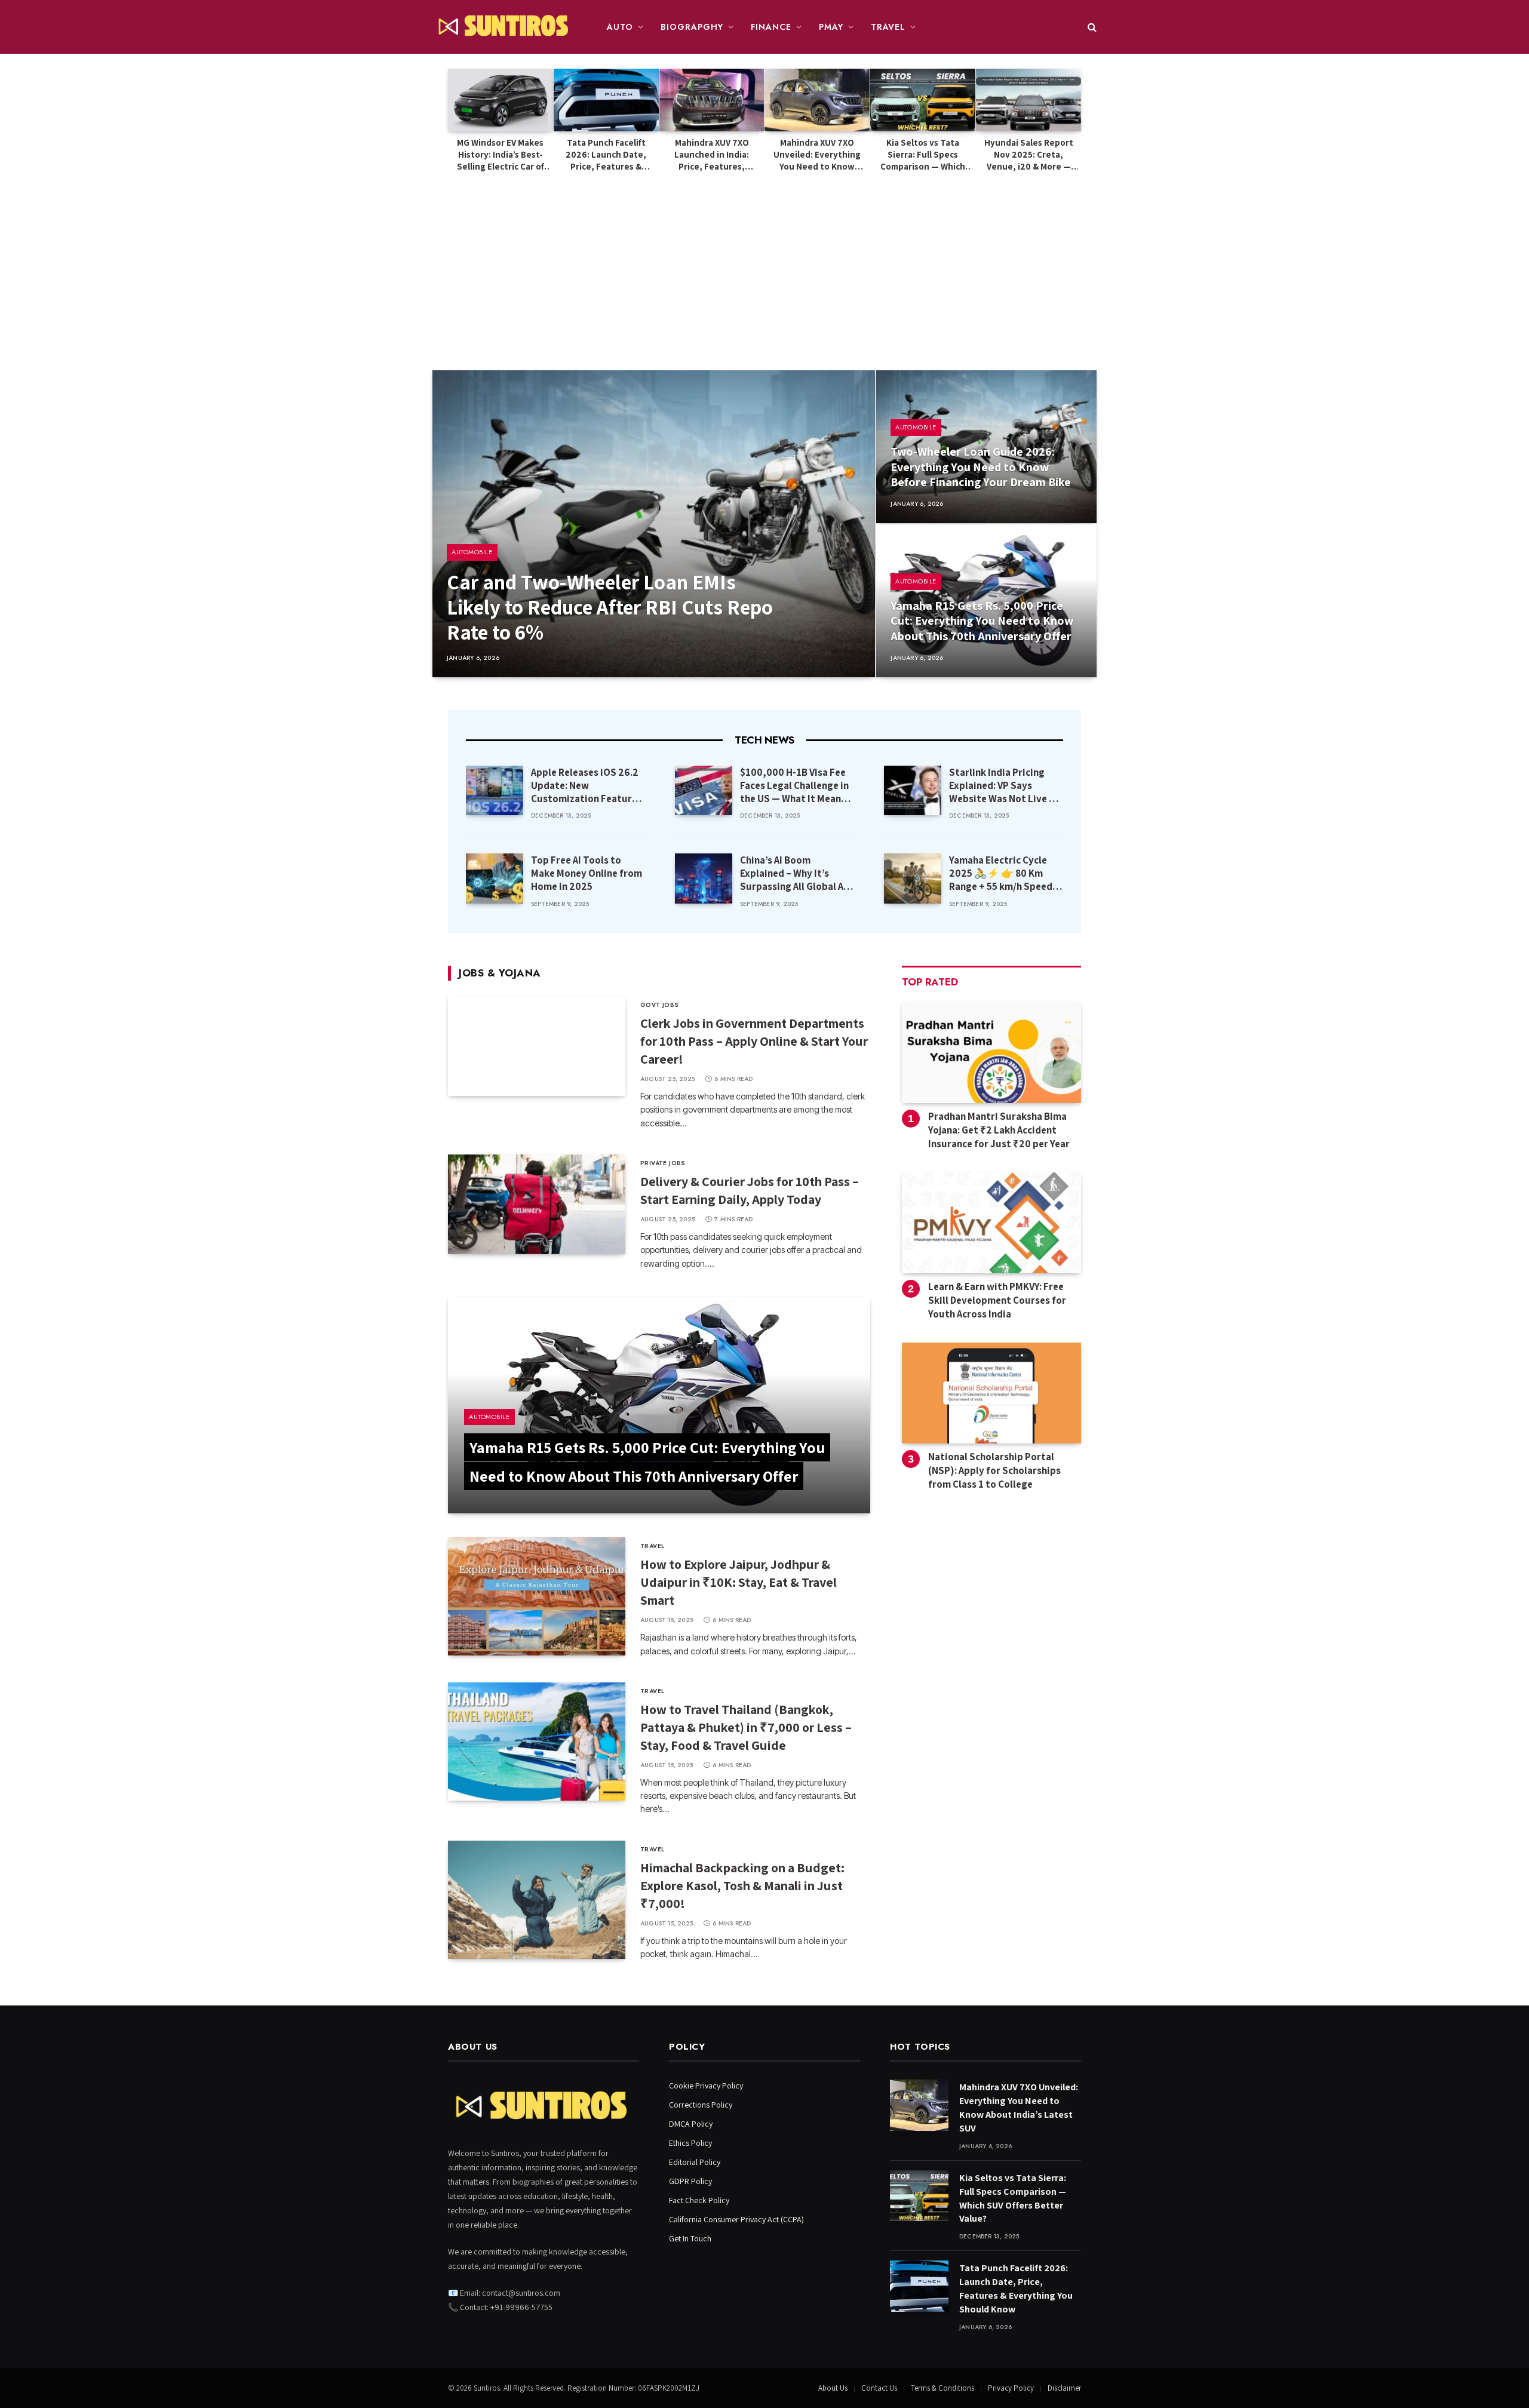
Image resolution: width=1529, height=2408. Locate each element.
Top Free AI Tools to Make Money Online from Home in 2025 (587, 873)
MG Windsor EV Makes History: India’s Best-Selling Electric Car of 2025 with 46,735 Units (500, 155)
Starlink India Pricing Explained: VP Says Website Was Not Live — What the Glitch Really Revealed (1003, 785)
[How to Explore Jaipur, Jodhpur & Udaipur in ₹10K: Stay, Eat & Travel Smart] (537, 1596)
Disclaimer (1064, 2388)
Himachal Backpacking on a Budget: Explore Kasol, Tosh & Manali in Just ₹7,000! (742, 1885)
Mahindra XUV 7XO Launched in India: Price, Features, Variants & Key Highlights (712, 155)
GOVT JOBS (660, 1005)
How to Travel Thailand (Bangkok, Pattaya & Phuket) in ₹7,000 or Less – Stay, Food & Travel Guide (746, 1727)
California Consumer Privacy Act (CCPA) (736, 2219)
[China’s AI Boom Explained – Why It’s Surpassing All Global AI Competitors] (704, 878)
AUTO (620, 27)
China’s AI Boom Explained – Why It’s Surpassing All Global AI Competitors (793, 873)
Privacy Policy (1011, 2388)
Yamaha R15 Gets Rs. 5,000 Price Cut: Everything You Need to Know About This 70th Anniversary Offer (982, 621)
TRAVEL (888, 27)
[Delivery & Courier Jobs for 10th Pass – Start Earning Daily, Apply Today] (537, 1204)
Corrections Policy (701, 2105)
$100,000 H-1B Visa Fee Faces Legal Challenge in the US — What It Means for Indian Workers (794, 785)
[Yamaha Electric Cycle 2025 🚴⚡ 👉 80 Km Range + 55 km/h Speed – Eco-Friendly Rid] (913, 878)
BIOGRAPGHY (692, 27)
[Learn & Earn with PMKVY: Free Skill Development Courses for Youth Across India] (991, 1223)
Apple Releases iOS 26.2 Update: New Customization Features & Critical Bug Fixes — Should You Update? (587, 785)
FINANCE (771, 27)
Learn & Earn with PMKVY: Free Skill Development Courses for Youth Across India (997, 1300)
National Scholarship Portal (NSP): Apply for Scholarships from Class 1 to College (994, 1470)
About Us (833, 2388)
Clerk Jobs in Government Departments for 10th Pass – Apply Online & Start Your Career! (754, 1041)
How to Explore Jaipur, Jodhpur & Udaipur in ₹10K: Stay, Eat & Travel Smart (739, 1582)
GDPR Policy (690, 2181)
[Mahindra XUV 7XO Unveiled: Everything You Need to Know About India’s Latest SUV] (817, 100)
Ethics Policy (690, 2143)
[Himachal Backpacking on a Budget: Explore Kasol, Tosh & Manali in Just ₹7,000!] (537, 1900)
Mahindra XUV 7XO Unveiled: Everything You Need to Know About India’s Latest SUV (817, 155)
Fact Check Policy (699, 2200)
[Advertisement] (764, 263)
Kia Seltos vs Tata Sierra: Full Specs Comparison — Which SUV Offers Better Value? (923, 155)
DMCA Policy (691, 2124)
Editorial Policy (695, 2162)
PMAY (831, 27)
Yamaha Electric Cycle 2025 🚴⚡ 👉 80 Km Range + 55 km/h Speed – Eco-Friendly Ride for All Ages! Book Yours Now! (1004, 873)
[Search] (1091, 27)
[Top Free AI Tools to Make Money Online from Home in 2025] (495, 878)
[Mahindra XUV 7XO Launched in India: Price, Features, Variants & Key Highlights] (712, 100)
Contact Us (879, 2388)
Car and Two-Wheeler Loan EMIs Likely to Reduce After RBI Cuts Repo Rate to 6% (610, 607)
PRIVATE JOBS (663, 1163)
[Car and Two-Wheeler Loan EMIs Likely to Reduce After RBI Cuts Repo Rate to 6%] (654, 524)
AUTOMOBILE (472, 552)
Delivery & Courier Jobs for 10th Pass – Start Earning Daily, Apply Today (750, 1190)
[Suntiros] (505, 27)
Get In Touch (690, 2238)
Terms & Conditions (942, 2388)
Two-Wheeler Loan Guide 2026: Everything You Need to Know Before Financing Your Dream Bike (981, 467)
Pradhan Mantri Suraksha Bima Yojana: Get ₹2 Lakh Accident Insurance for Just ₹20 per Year (999, 1130)
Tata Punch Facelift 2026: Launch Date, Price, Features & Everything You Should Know (606, 155)
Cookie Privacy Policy (706, 2085)
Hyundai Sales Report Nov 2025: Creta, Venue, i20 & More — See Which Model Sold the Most (1028, 155)
